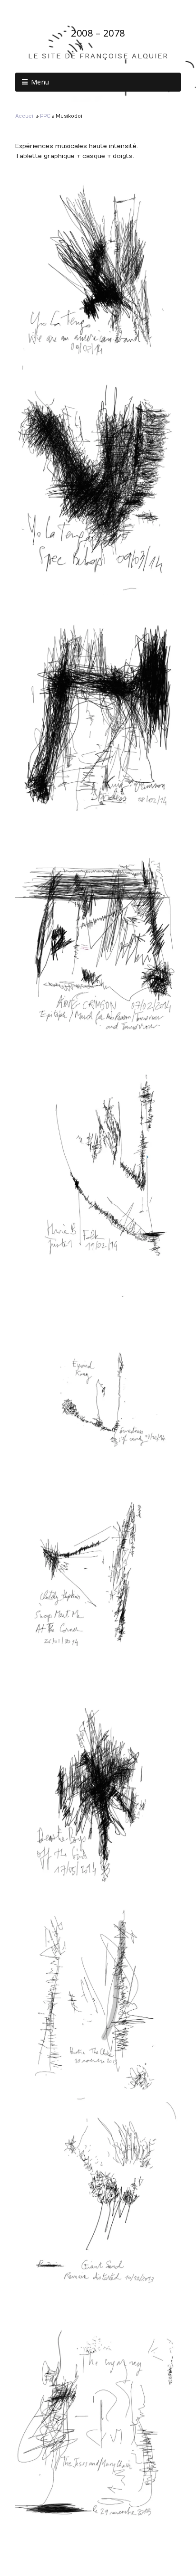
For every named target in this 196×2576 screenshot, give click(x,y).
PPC (45, 116)
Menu (40, 82)
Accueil (25, 116)
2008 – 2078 (98, 33)
